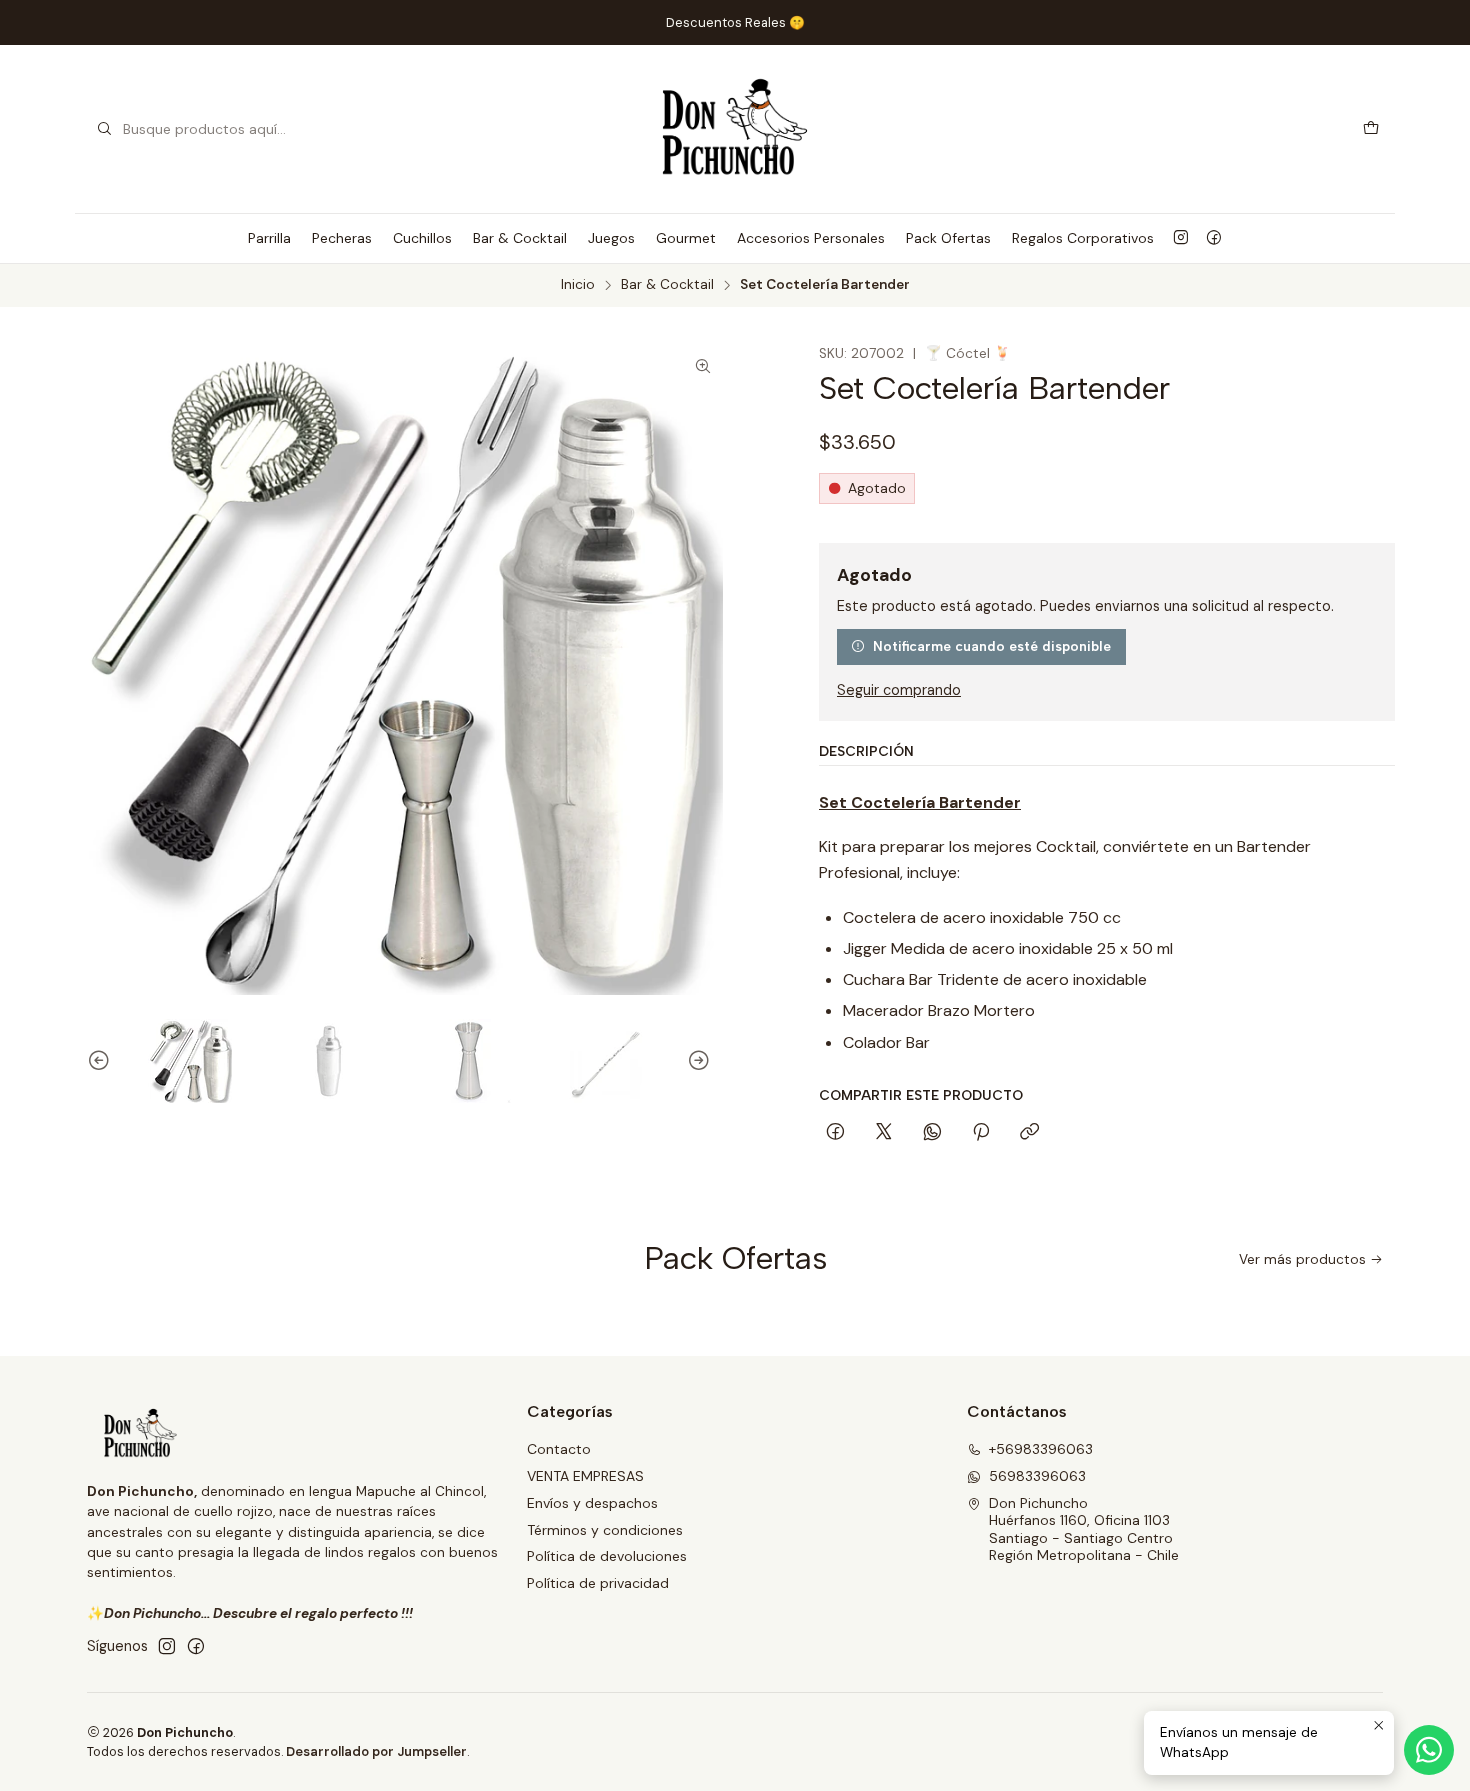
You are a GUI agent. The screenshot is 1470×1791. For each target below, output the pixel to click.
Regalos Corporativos (1083, 238)
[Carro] (1371, 129)
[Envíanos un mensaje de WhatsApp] (1429, 1750)
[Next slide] (708, 1061)
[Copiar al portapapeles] (1029, 1133)
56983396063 (1037, 1476)
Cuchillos (422, 238)
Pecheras (342, 238)
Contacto (559, 1449)
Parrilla (269, 238)
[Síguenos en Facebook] (1214, 238)
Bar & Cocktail (520, 238)
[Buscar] (104, 129)
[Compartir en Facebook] (835, 1133)
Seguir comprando (899, 690)
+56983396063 (1041, 1449)
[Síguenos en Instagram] (1181, 238)
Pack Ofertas (948, 238)
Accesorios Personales (811, 238)
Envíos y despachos (592, 1503)
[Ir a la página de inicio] (734, 129)
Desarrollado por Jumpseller (376, 1751)
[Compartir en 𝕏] (884, 1133)
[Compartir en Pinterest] (981, 1133)
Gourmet (686, 238)
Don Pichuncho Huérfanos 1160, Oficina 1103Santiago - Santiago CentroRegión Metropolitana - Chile (1084, 1529)
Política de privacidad (598, 1583)
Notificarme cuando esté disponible (992, 646)
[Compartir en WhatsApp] (932, 1133)
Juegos (611, 238)
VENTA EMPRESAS (585, 1476)
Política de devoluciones (607, 1556)
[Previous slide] (90, 1061)
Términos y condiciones (605, 1530)
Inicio (578, 285)
